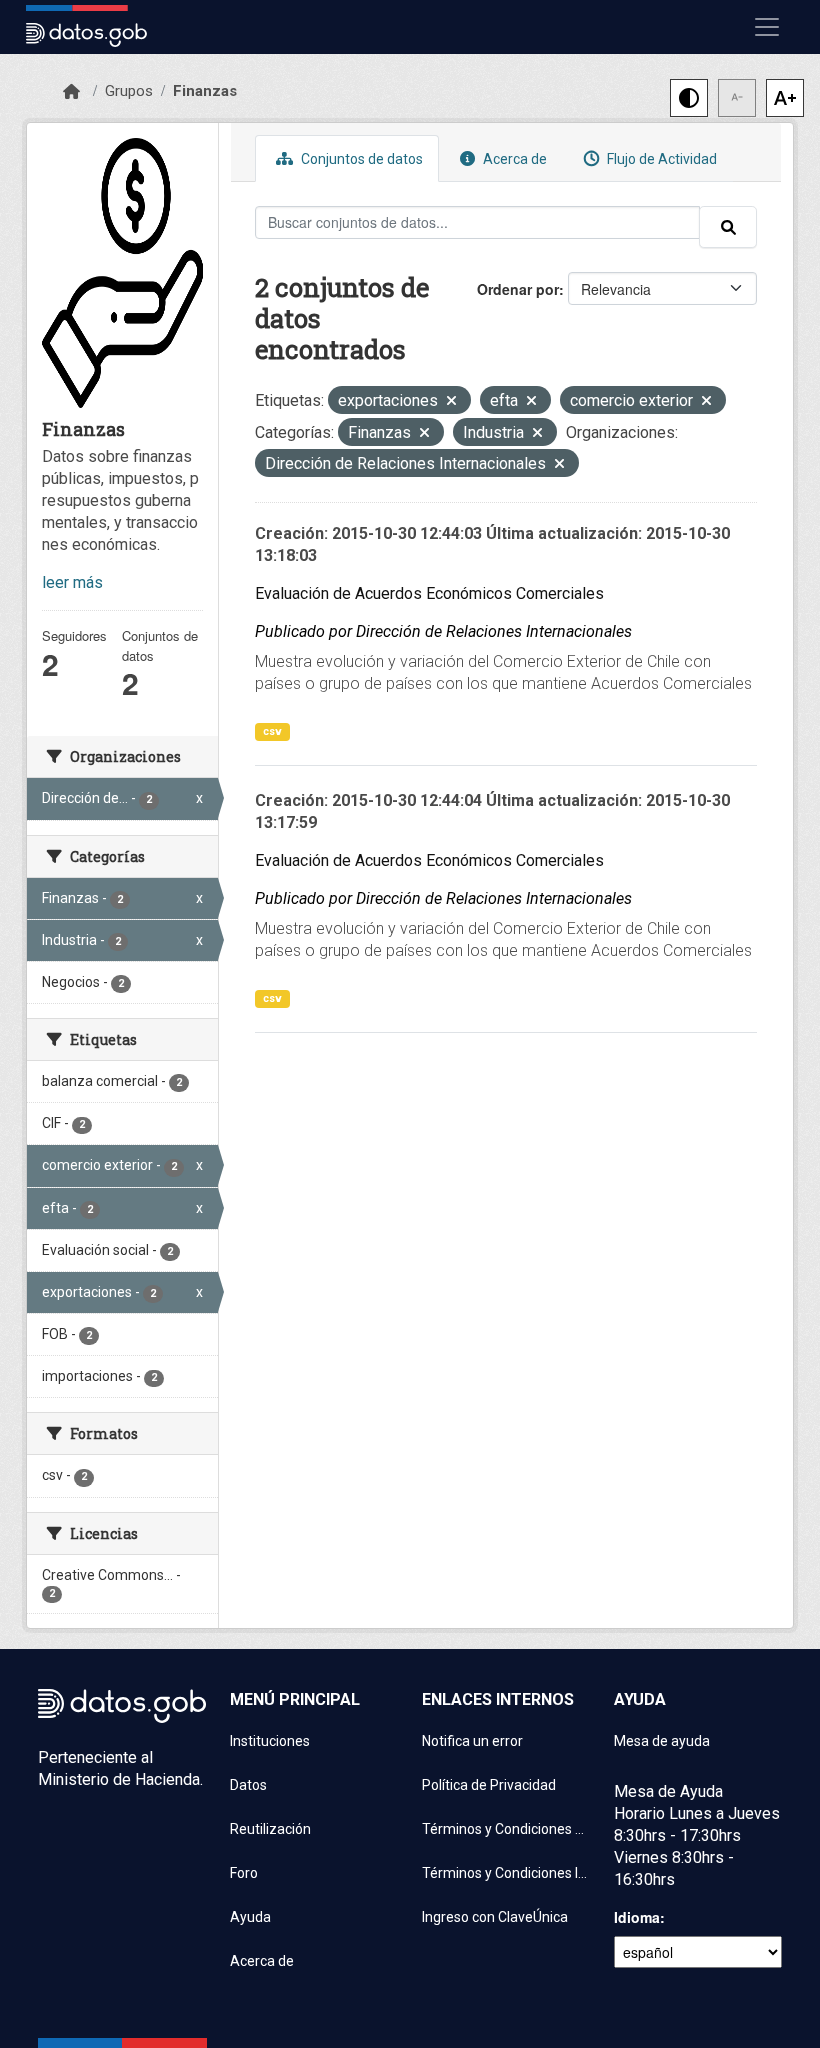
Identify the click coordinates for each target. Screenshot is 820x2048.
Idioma (637, 1917)
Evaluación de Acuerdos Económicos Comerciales (429, 593)
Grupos (129, 91)
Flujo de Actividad (660, 159)
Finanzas (205, 91)
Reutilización (270, 1829)
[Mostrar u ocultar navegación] (767, 27)
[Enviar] (728, 227)
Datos (248, 1785)
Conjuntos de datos (360, 159)
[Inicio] (71, 92)
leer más (72, 582)
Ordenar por (518, 289)
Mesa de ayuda (662, 1741)
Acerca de (513, 159)
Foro (244, 1873)
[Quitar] (451, 402)
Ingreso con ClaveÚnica (495, 1917)
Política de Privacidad (489, 1785)
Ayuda (250, 1917)
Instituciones (270, 1741)
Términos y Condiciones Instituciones (506, 1873)
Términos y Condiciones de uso (506, 1829)
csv (272, 731)
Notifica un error (472, 1741)
